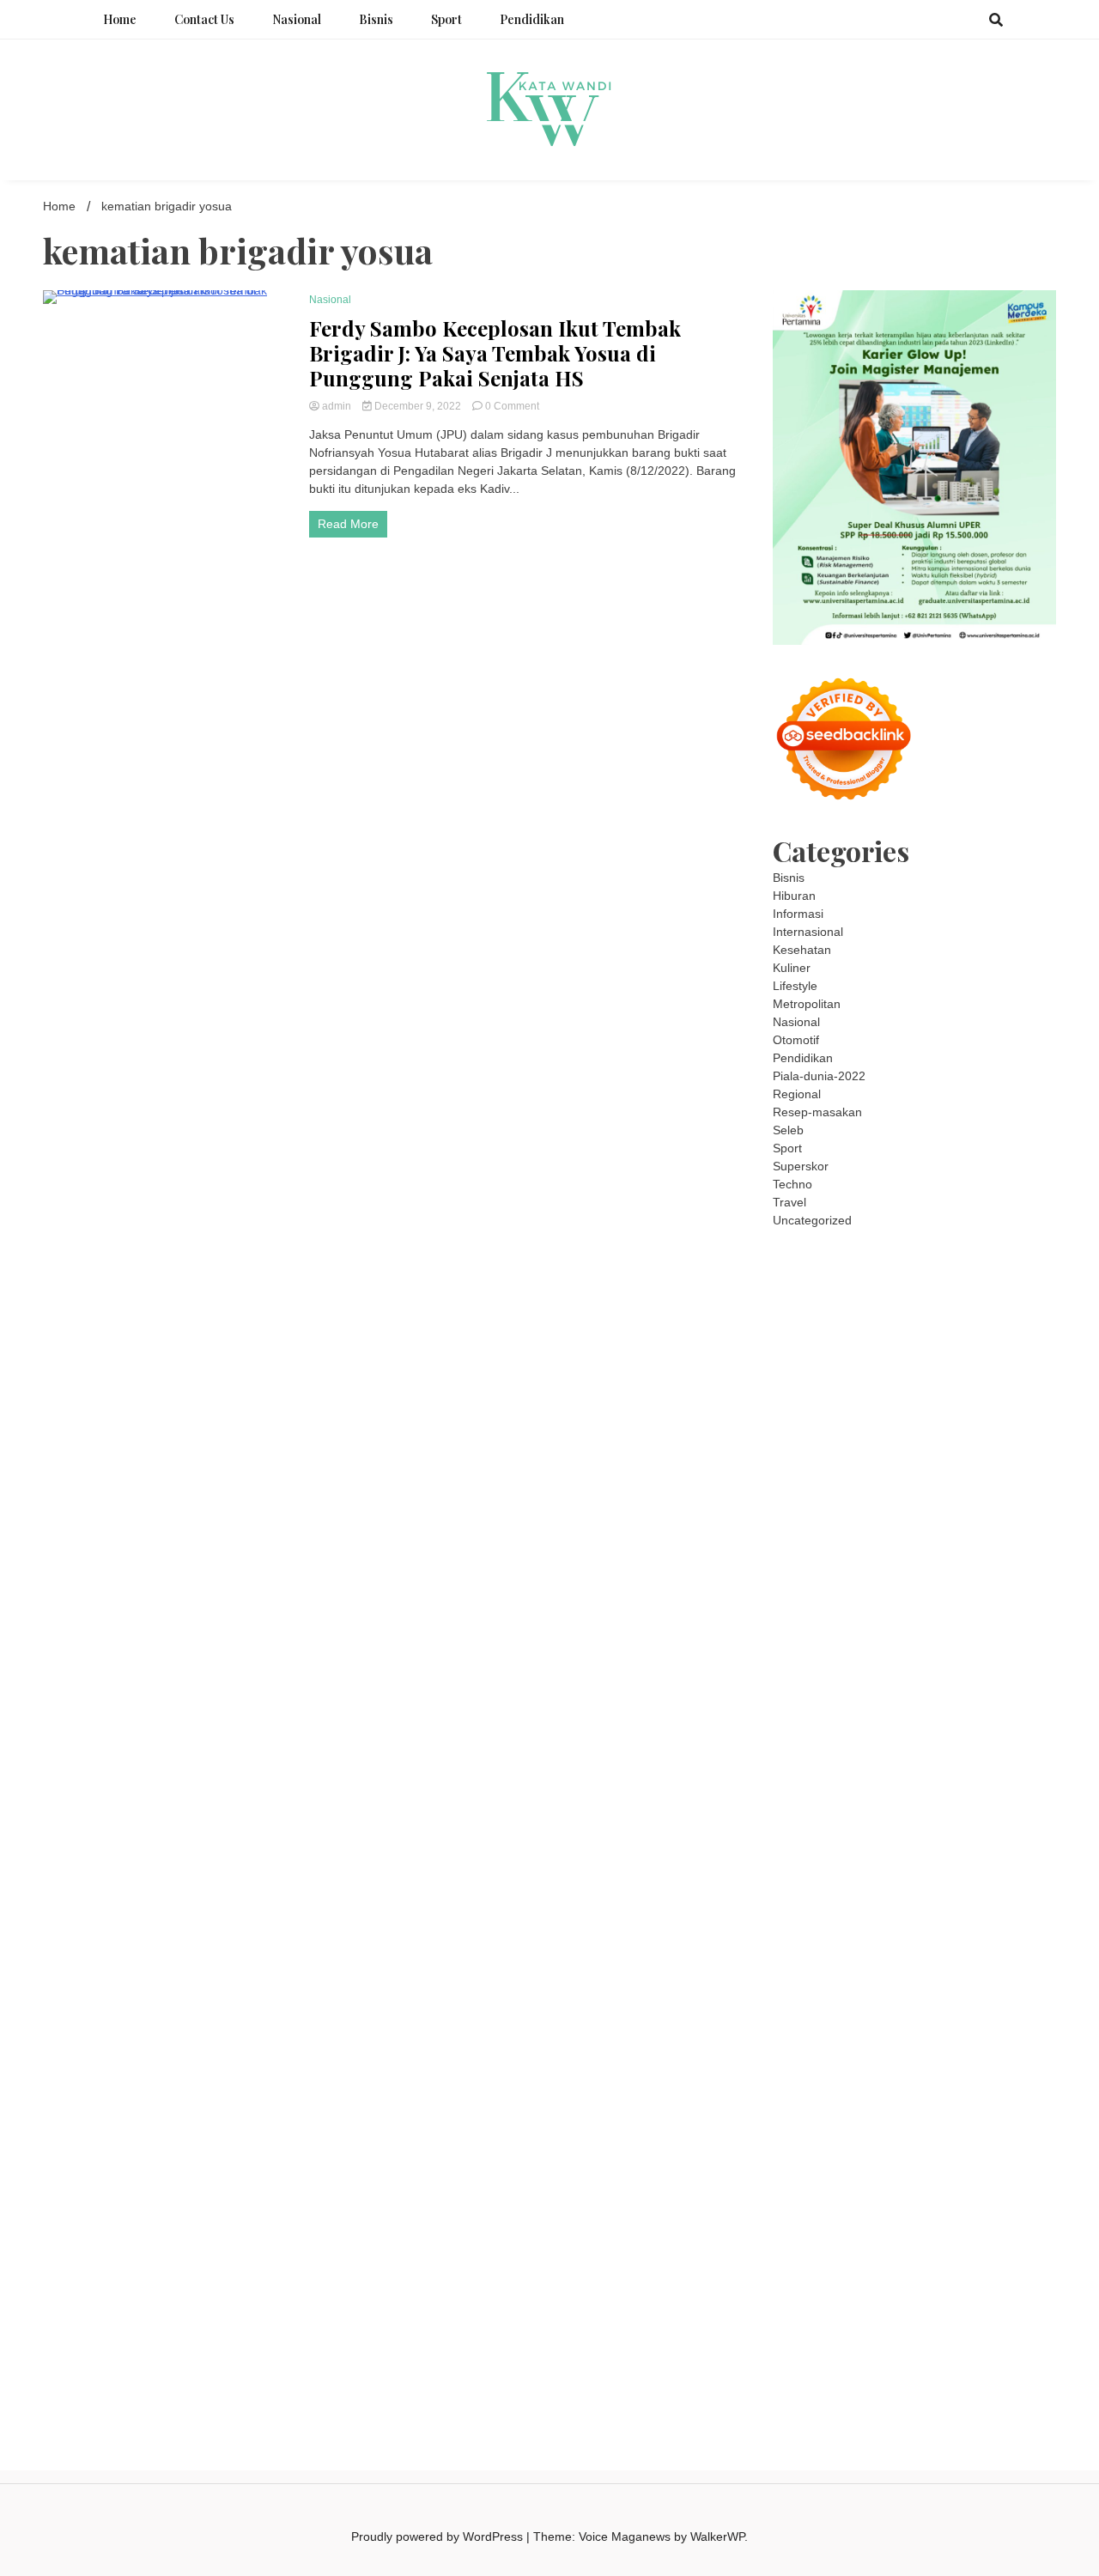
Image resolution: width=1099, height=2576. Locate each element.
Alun (1041, 2140)
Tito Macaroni (885, 1905)
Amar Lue (799, 1671)
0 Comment (512, 406)
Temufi (950, 1653)
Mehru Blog (998, 1419)
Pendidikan (532, 19)
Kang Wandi (842, 2014)
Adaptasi (948, 2140)
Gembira (796, 2284)
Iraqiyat (959, 1689)
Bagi (1041, 2158)
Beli (898, 2176)
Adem (904, 2212)
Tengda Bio (832, 1653)
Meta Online (1014, 1437)
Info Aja (999, 2122)
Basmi (789, 2176)
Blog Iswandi (1006, 2014)
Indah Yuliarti (940, 2122)
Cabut (964, 2194)
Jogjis (962, 1455)
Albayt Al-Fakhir (945, 1364)
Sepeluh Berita (905, 2338)
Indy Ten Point (1009, 1761)
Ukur (830, 2248)
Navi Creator (975, 1959)
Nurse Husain (929, 1527)
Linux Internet (866, 1887)
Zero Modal (837, 1328)
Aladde (950, 1473)
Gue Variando (1002, 1797)
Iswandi (793, 1996)
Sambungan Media (885, 2302)
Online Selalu (837, 2104)
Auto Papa (1018, 1364)
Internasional (808, 932)
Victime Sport (954, 1779)
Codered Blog (838, 1689)
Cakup (790, 2212)
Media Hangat (871, 2356)
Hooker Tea (897, 1653)
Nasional (297, 19)
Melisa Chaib (902, 1437)
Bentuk (880, 2194)
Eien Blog (851, 1563)
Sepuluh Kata (809, 2320)
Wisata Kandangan (892, 2032)
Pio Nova (1007, 1689)
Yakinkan (848, 2284)
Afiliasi (871, 2140)
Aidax (1014, 1491)
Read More (348, 524)
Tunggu (793, 2248)
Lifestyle (795, 986)
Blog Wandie (981, 2032)
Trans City (800, 1941)
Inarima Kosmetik (860, 1761)
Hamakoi (894, 1509)
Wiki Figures (806, 1310)
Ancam (905, 2158)
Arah (1012, 2158)
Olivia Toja (836, 1437)
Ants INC (953, 1346)
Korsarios (1003, 1743)
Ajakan (867, 2212)
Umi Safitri (874, 2122)
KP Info (977, 1491)
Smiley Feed (916, 1617)
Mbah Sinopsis (904, 1455)
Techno (792, 1184)
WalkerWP (717, 2537)
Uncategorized (812, 1220)
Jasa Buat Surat (965, 1509)
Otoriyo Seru (807, 1797)
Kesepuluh (801, 2302)
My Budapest (1000, 1833)
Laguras (916, 1599)
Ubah (1022, 2230)
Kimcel (859, 1274)
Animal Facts (808, 1815)
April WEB (838, 1473)
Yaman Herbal (979, 1815)
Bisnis (376, 19)
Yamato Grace (856, 1419)
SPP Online (847, 1617)
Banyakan (851, 2266)
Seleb (788, 1130)
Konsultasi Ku (977, 2302)
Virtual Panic (855, 1527)
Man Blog (798, 1959)
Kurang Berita (1002, 2050)
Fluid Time (907, 1689)
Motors (792, 1256)
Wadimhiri (900, 1346)
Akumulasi (856, 2158)
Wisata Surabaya (839, 1923)
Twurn (1002, 1382)
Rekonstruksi (808, 1581)
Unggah (982, 2230)
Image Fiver (805, 1274)
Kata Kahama (851, 1400)
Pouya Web (987, 1671)
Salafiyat (914, 1400)
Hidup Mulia (936, 1581)
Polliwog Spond (911, 1292)
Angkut (945, 2158)
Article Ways (882, 1725)
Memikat (1019, 2266)
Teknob (1035, 1923)
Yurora (959, 1437)
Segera (896, 2284)
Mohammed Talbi (886, 1707)
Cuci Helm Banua (865, 1996)
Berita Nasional (814, 2068)
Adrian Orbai (987, 1617)
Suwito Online (899, 1959)
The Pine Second (854, 1635)
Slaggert (995, 1473)
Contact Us (204, 19)
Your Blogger (909, 2086)
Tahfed (960, 1941)
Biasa (843, 2194)
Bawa (926, 2176)
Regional (797, 1094)
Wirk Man (1008, 1941)
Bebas (1020, 2176)
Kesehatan (802, 950)
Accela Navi (964, 1328)
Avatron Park (808, 1382)
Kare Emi (854, 1671)
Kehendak (982, 2284)
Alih (783, 2158)
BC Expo (823, 1725)
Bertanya (826, 2140)
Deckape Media (918, 1833)
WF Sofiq (942, 1563)
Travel (789, 1202)
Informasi (798, 914)
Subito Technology (1006, 1292)
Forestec (797, 1869)
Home (120, 19)
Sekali (935, 2284)
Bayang (864, 2176)
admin (337, 406)
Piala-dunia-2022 (819, 1076)
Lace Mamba (831, 1292)
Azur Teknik (909, 1256)
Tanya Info (801, 2356)
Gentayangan (953, 2248)
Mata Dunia (981, 1923)
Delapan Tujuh (983, 1256)
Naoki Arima (964, 1869)
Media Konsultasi (994, 2338)
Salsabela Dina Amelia (833, 2050)
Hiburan (794, 896)
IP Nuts (1013, 1779)
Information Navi (970, 1905)
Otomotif (796, 1040)
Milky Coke (874, 1797)
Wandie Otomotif (923, 2014)
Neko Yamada (881, 1310)
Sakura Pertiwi (1002, 2104)
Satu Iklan (975, 2086)
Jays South (1011, 1455)
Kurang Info (929, 2050)
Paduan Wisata (918, 2104)
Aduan (828, 2212)
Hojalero (992, 1545)
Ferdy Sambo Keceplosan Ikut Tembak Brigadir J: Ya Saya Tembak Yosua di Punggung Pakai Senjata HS (495, 353)
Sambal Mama (847, 1491)
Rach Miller (860, 1599)
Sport (446, 19)
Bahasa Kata (947, 2356)
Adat (987, 2140)
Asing (982, 2158)
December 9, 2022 (418, 406)
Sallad (897, 1563)
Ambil (810, 2158)
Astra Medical (877, 1779)
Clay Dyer (995, 1851)
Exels (956, 1599)
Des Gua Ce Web (954, 1887)
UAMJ (863, 1815)
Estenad (844, 1509)
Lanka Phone (917, 1274)
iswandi (821, 1978)
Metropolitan (807, 1004)
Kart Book (1001, 1599)
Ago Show (873, 1581)
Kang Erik (857, 1941)
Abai (1014, 2140)
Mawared (948, 1743)
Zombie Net (835, 1545)
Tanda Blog (831, 2338)
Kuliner (792, 968)
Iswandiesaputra (890, 1978)
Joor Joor (962, 1707)
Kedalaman (962, 2266)
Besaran (905, 2266)
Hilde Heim (840, 1346)
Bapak (1011, 2248)
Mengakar (950, 2212)
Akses (997, 2212)
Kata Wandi (946, 1996)
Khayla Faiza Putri (987, 1978)
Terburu (923, 2194)
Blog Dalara (950, 1382)
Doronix (978, 1274)
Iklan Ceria (970, 1400)
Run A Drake (807, 1851)
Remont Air (898, 1869)
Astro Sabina (880, 1382)
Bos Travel (917, 1923)
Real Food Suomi (872, 1743)
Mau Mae (913, 1941)
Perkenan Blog (962, 2320)
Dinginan (797, 2266)
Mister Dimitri (1006, 1563)
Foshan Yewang (967, 1310)
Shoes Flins (805, 1707)
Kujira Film (1000, 1653)
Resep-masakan (817, 1112)
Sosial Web (840, 2086)
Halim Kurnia (808, 2122)
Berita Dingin (884, 2320)
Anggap (794, 2230)
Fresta (790, 1473)
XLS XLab (910, 1815)
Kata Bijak (800, 1455)
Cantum (1005, 2194)
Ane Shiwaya (917, 1671)
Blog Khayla (805, 2032)
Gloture (793, 1617)
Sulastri (990, 1527)
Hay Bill (844, 1869)
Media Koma (957, 2068)
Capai (941, 2230)
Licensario (939, 1761)
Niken (843, 1959)
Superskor (801, 1166)
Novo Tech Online (918, 1545)
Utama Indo (922, 1491)
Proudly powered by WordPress (439, 2537)
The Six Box (805, 1779)
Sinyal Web (889, 2068)
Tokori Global (837, 1833)
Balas (825, 2176)
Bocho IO (940, 1851)
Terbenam (972, 2176)
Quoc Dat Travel (856, 1364)
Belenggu (798, 2194)
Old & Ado (935, 1797)
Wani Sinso (898, 1473)
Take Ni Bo (901, 1328)
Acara (906, 2140)
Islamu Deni (931, 1419)
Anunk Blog (844, 1256)
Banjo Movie (877, 1851)
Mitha (845, 1455)
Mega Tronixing (946, 1635)
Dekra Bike (948, 1725)
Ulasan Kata (880, 2248)
